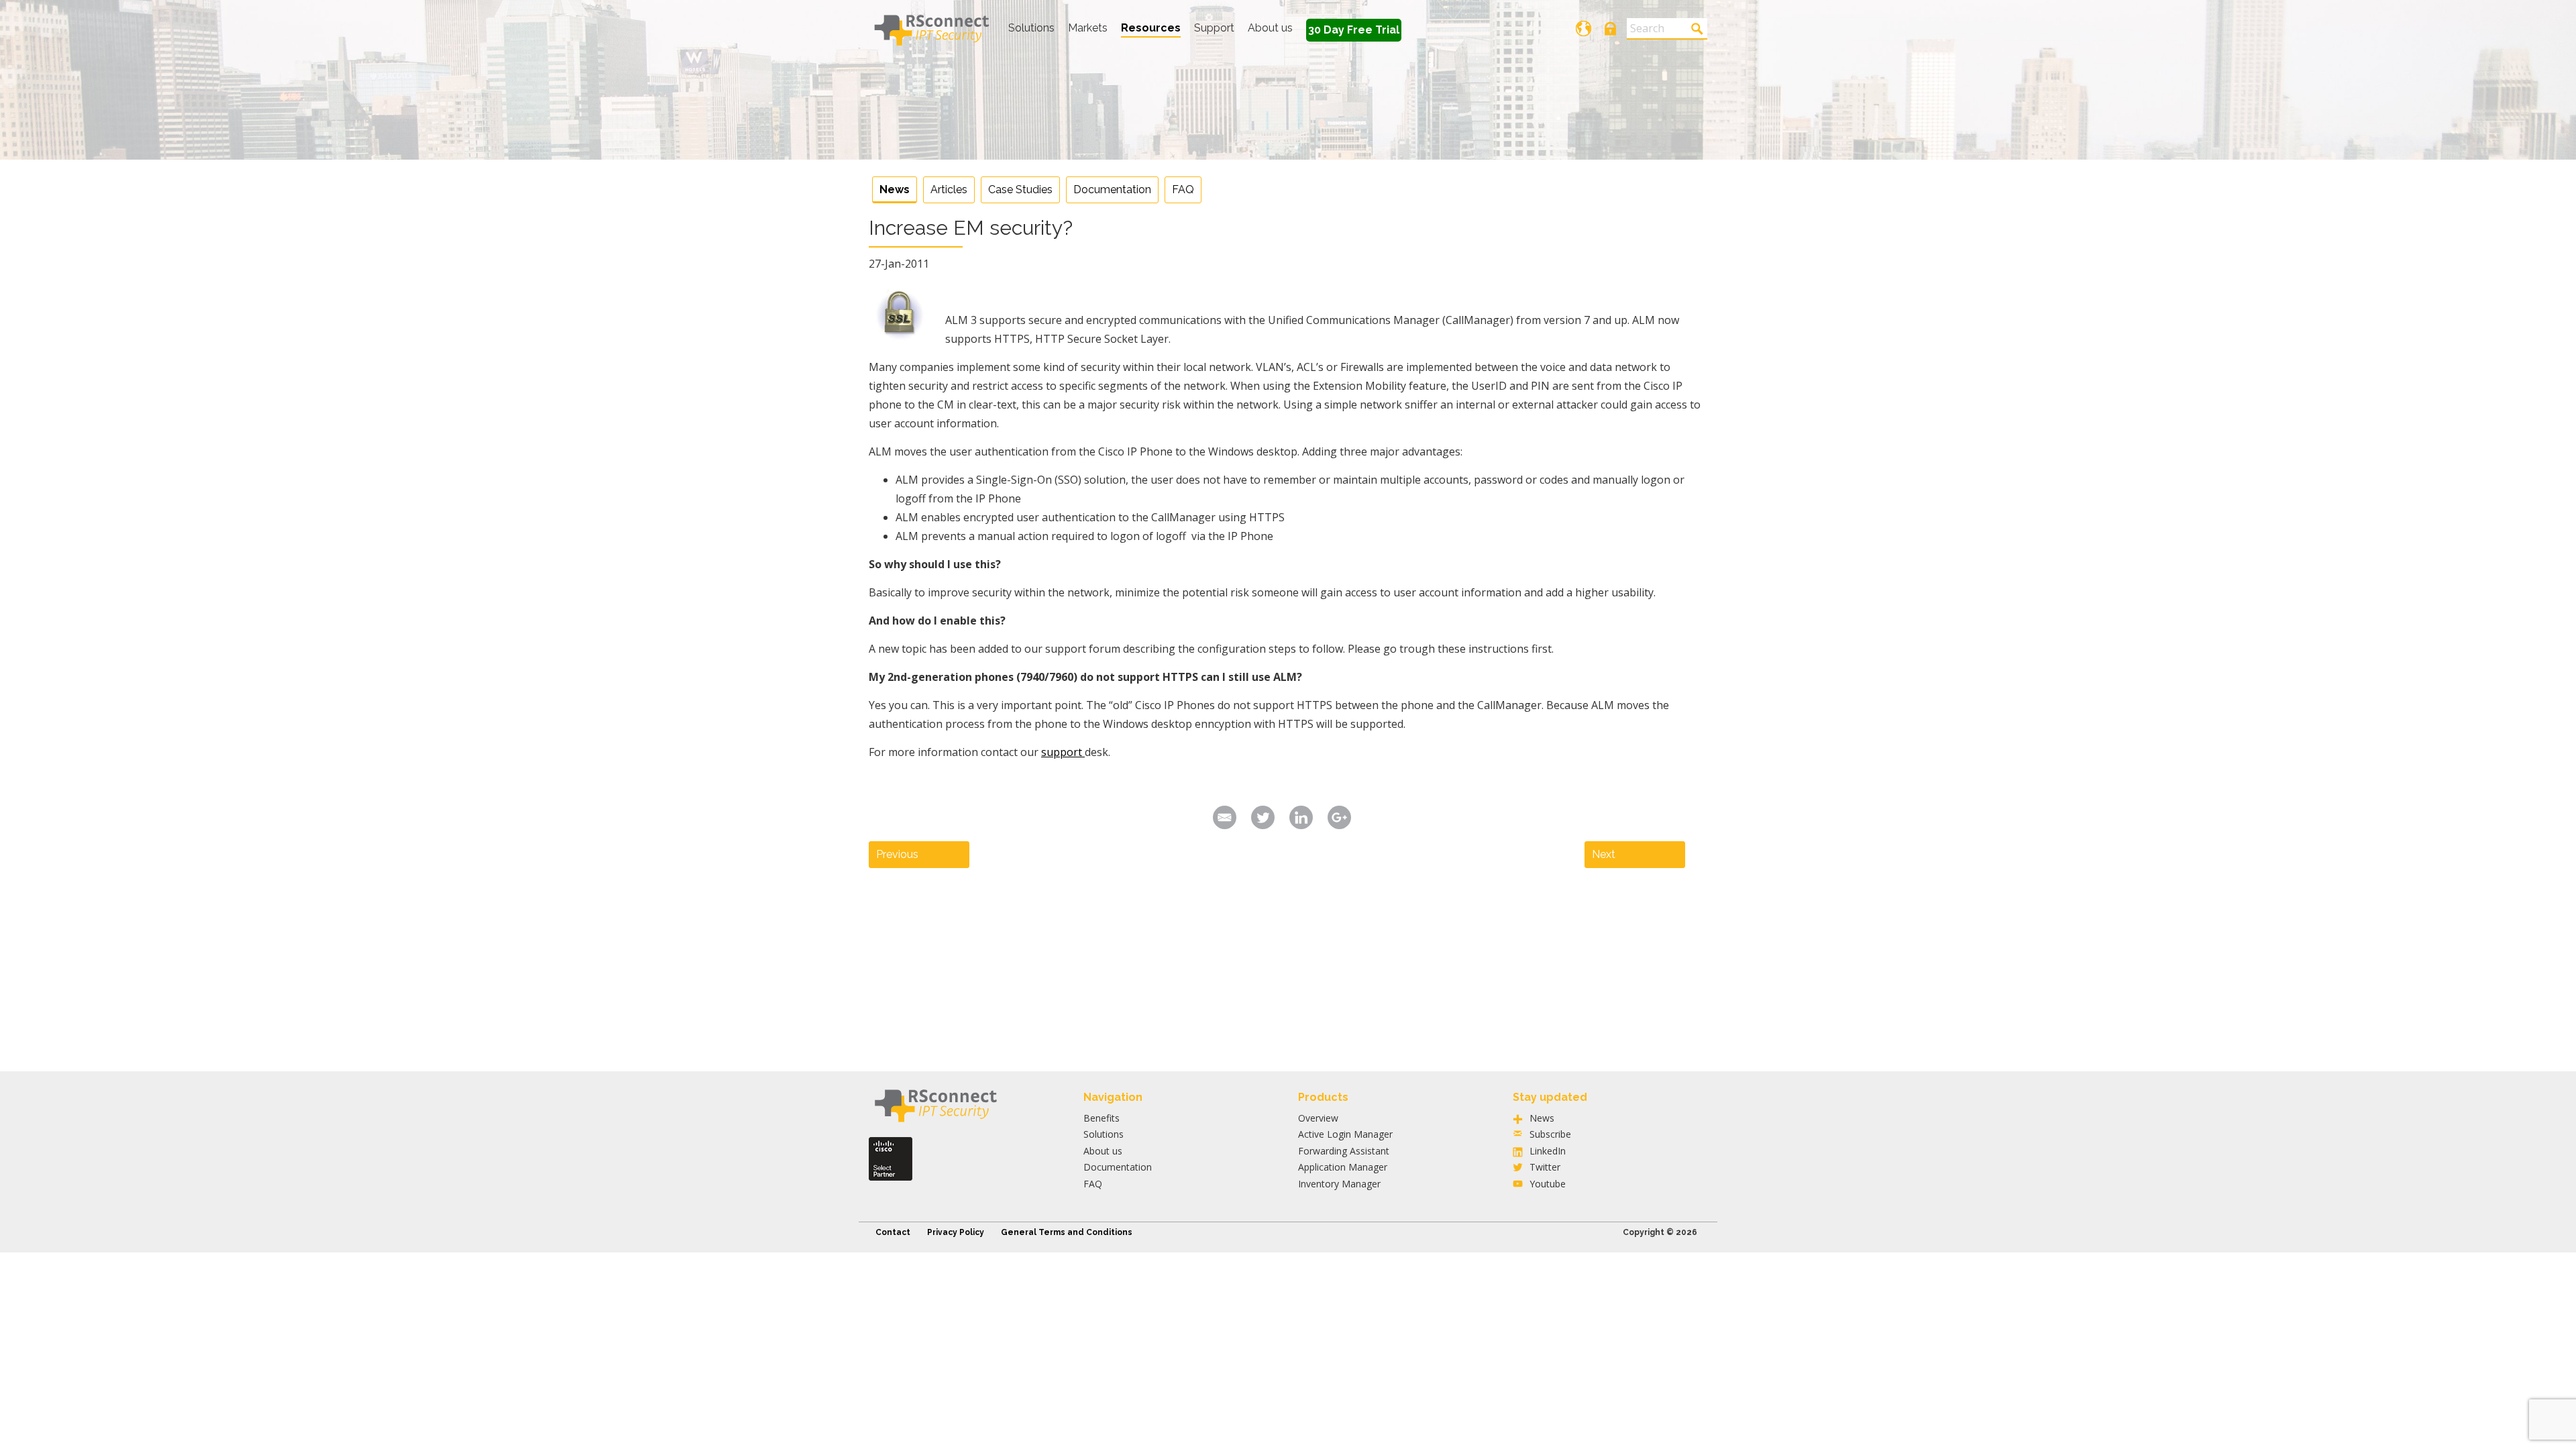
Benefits (1102, 1118)
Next (1604, 854)
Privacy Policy (956, 1232)
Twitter (1545, 1167)
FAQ (1183, 190)
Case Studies (1020, 190)
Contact (893, 1232)
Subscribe (1550, 1134)
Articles (949, 190)
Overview (1318, 1118)
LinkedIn (1548, 1151)
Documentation (1112, 190)
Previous (897, 854)
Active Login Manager (1345, 1134)
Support (1214, 28)
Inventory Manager (1339, 1184)
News (895, 190)
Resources (1151, 28)
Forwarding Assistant (1344, 1151)
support (1063, 752)
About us (1270, 28)
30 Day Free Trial (1354, 30)
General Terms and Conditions (1067, 1232)
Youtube (1548, 1184)
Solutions (1031, 28)
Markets (1088, 28)
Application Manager (1343, 1167)
